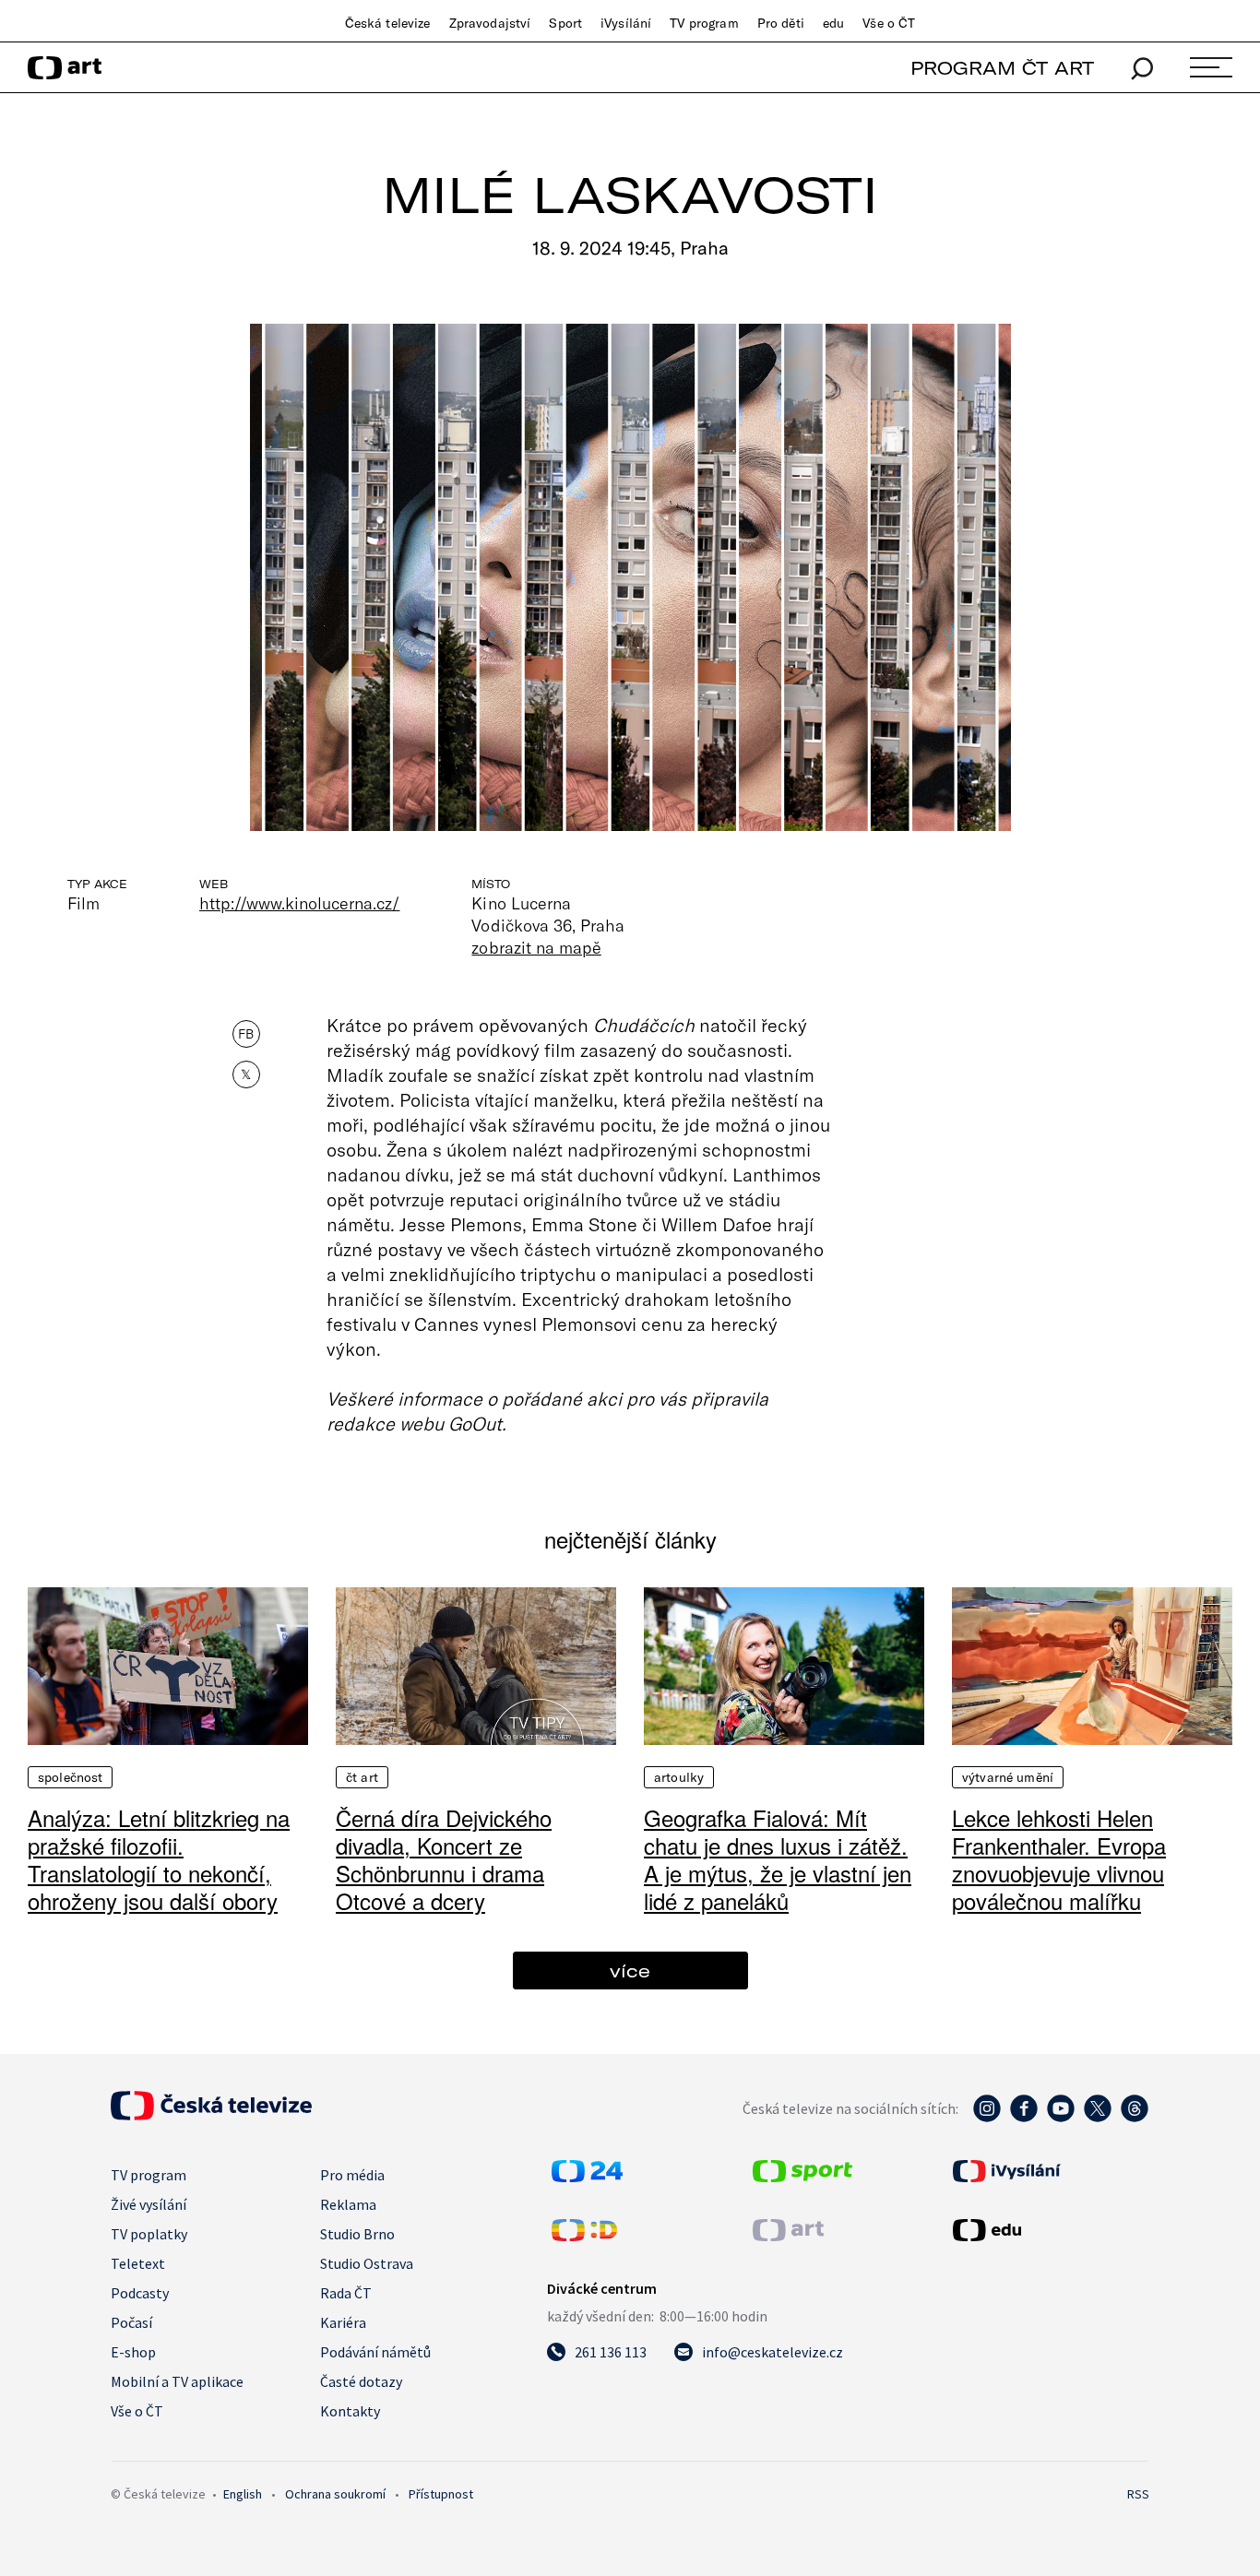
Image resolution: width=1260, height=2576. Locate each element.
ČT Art (362, 1777)
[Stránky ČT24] (587, 2177)
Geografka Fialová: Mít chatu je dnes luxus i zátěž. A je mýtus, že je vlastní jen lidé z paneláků (778, 1859)
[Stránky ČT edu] (1049, 2230)
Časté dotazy (361, 2381)
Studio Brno (357, 2234)
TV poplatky (149, 2234)
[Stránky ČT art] (788, 2236)
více (630, 1971)
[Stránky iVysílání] (1049, 2171)
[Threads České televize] (1135, 2118)
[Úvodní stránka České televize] (211, 2115)
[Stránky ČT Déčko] (584, 2236)
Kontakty (350, 2411)
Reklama (348, 2204)
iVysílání (626, 23)
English (243, 2494)
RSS (1138, 2494)
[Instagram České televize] (987, 2118)
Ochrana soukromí (335, 2494)
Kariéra (343, 2322)
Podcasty (140, 2293)
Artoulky (679, 1777)
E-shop (133, 2352)
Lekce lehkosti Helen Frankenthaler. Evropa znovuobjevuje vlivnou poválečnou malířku (1059, 1859)
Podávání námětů (375, 2352)
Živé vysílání (149, 2204)
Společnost (70, 1777)
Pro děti (781, 23)
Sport (565, 23)
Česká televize (388, 23)
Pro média (352, 2175)
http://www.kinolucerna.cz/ (299, 903)
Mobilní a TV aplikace (177, 2381)
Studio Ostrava (367, 2263)
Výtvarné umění (1008, 1777)
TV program (704, 23)
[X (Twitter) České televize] (1098, 2118)
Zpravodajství (490, 23)
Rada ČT (346, 2293)
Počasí (131, 2322)
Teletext (138, 2263)
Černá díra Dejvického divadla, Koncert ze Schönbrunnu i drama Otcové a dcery (444, 1859)
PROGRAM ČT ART (1002, 68)
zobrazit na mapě (536, 947)
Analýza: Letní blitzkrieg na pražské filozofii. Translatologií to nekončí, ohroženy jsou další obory (159, 1859)
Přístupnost (441, 2494)
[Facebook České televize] (1024, 2118)
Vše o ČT (889, 23)
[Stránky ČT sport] (802, 2177)
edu (833, 23)
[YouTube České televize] (1061, 2118)
